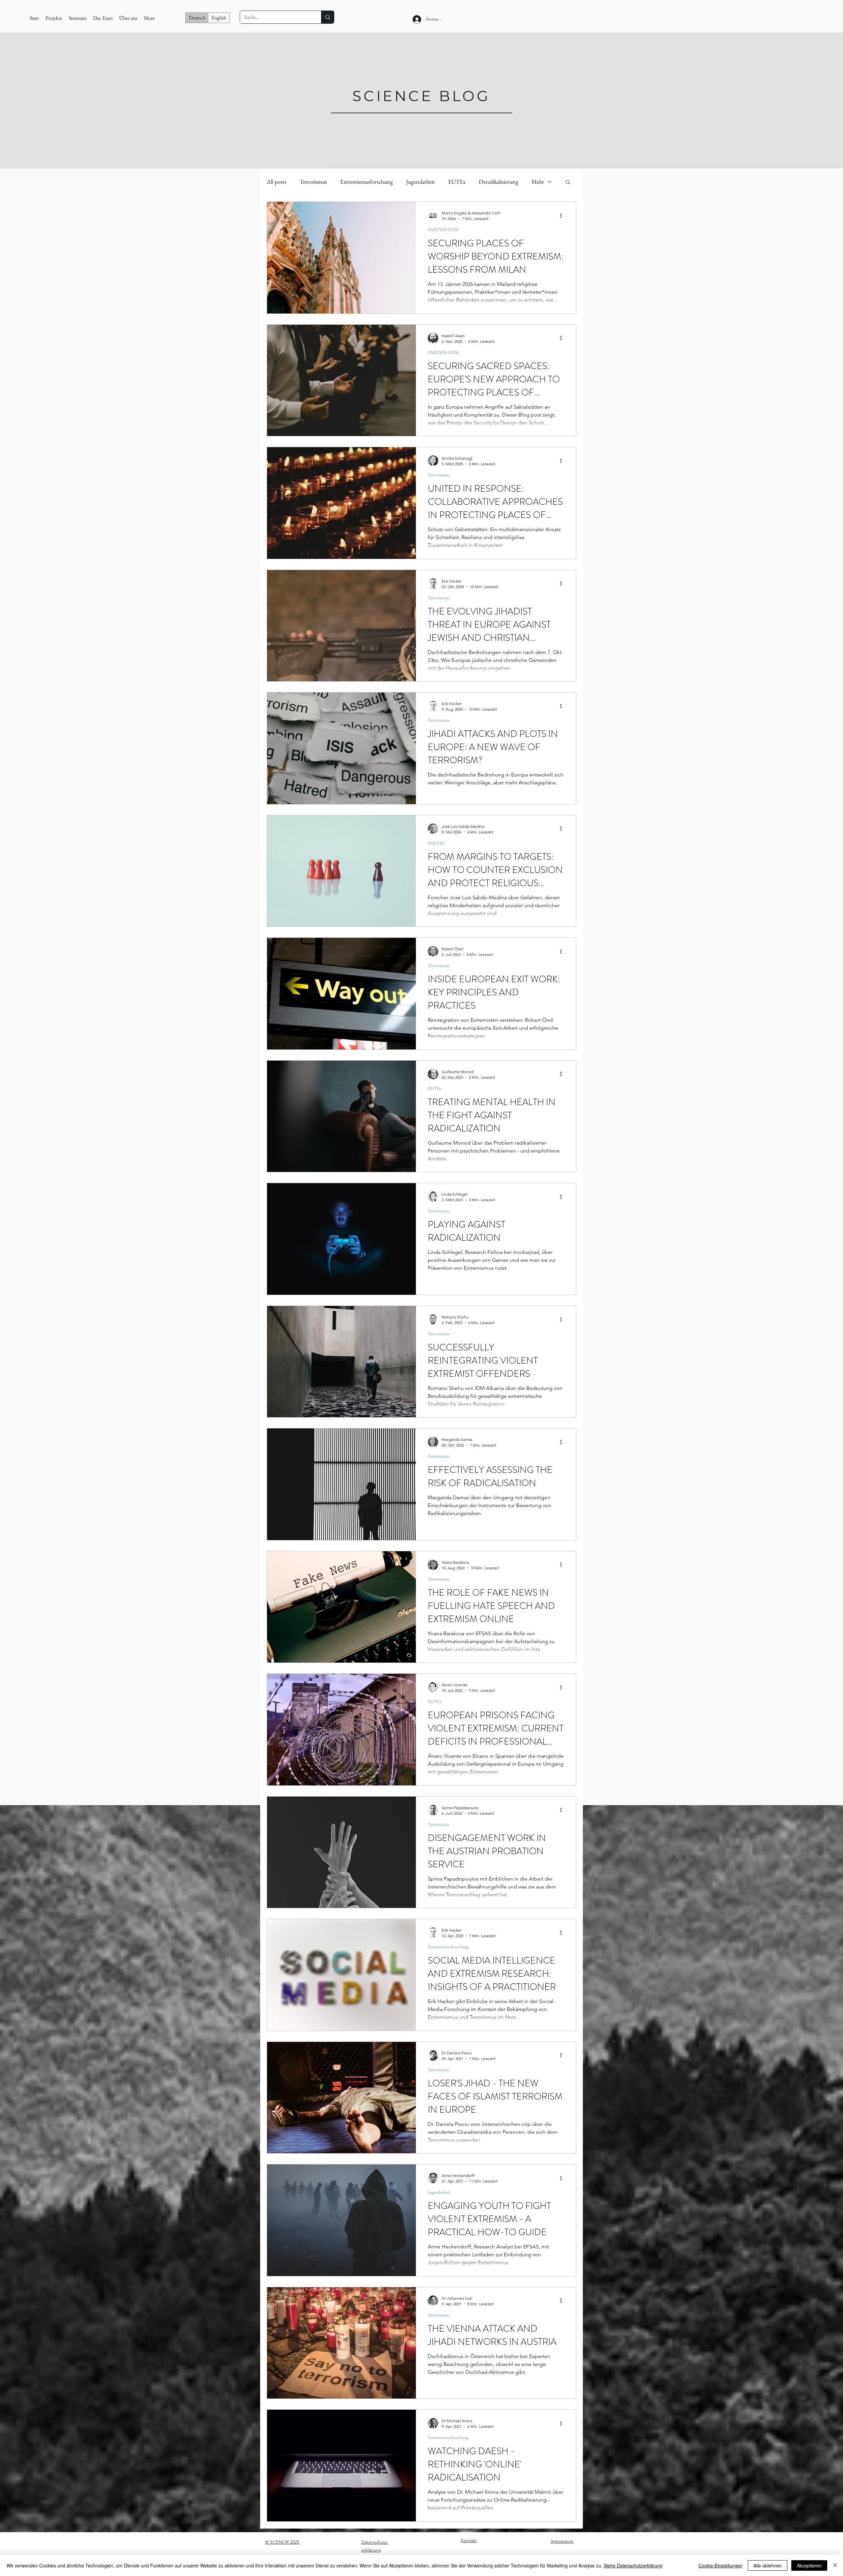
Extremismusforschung (367, 182)
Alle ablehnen (768, 2565)
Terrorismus (313, 182)
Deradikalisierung (499, 182)
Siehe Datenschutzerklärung (633, 2565)
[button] (568, 183)
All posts (277, 182)
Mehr (538, 182)
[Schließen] (835, 2565)
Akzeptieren (809, 2565)
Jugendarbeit (421, 182)
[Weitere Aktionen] (563, 215)
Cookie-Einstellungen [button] (721, 2565)
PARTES (436, 843)
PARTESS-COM (443, 230)
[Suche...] (327, 17)
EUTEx (457, 182)
